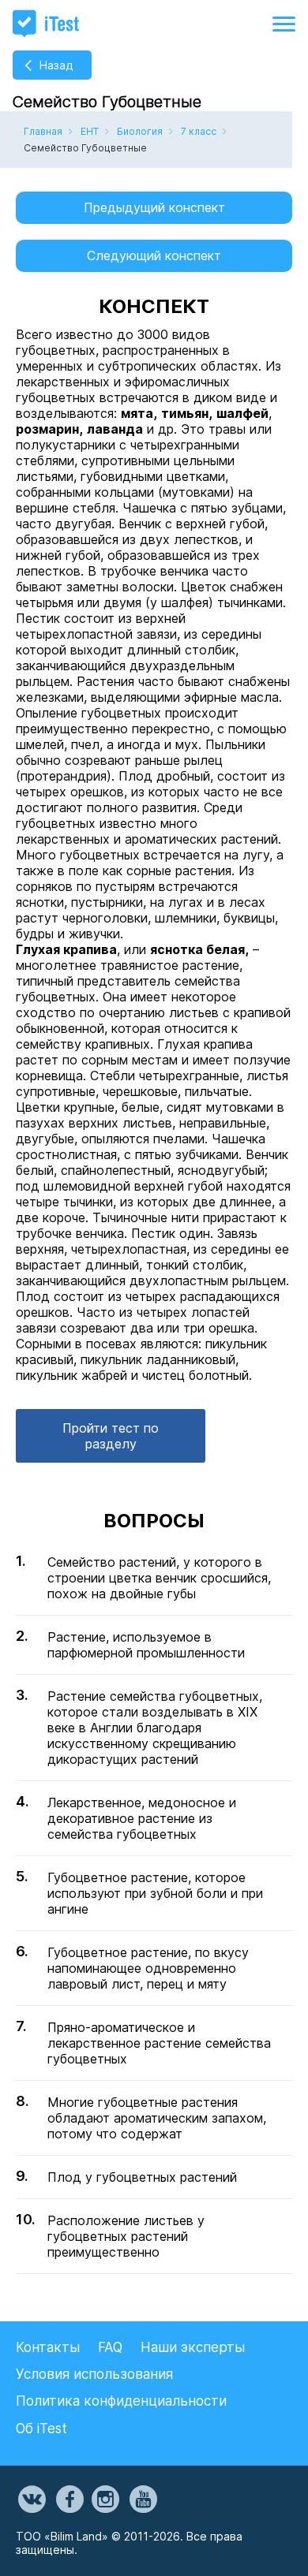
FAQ (110, 2347)
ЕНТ (90, 131)
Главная (43, 131)
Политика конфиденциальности (121, 2401)
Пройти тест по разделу (111, 1436)
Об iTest (41, 2429)
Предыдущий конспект (154, 207)
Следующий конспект (154, 255)
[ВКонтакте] (31, 2500)
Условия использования (94, 2374)
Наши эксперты (193, 2347)
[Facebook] (69, 2500)
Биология (140, 131)
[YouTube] (142, 2500)
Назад (56, 65)
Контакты (48, 2347)
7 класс (199, 131)
